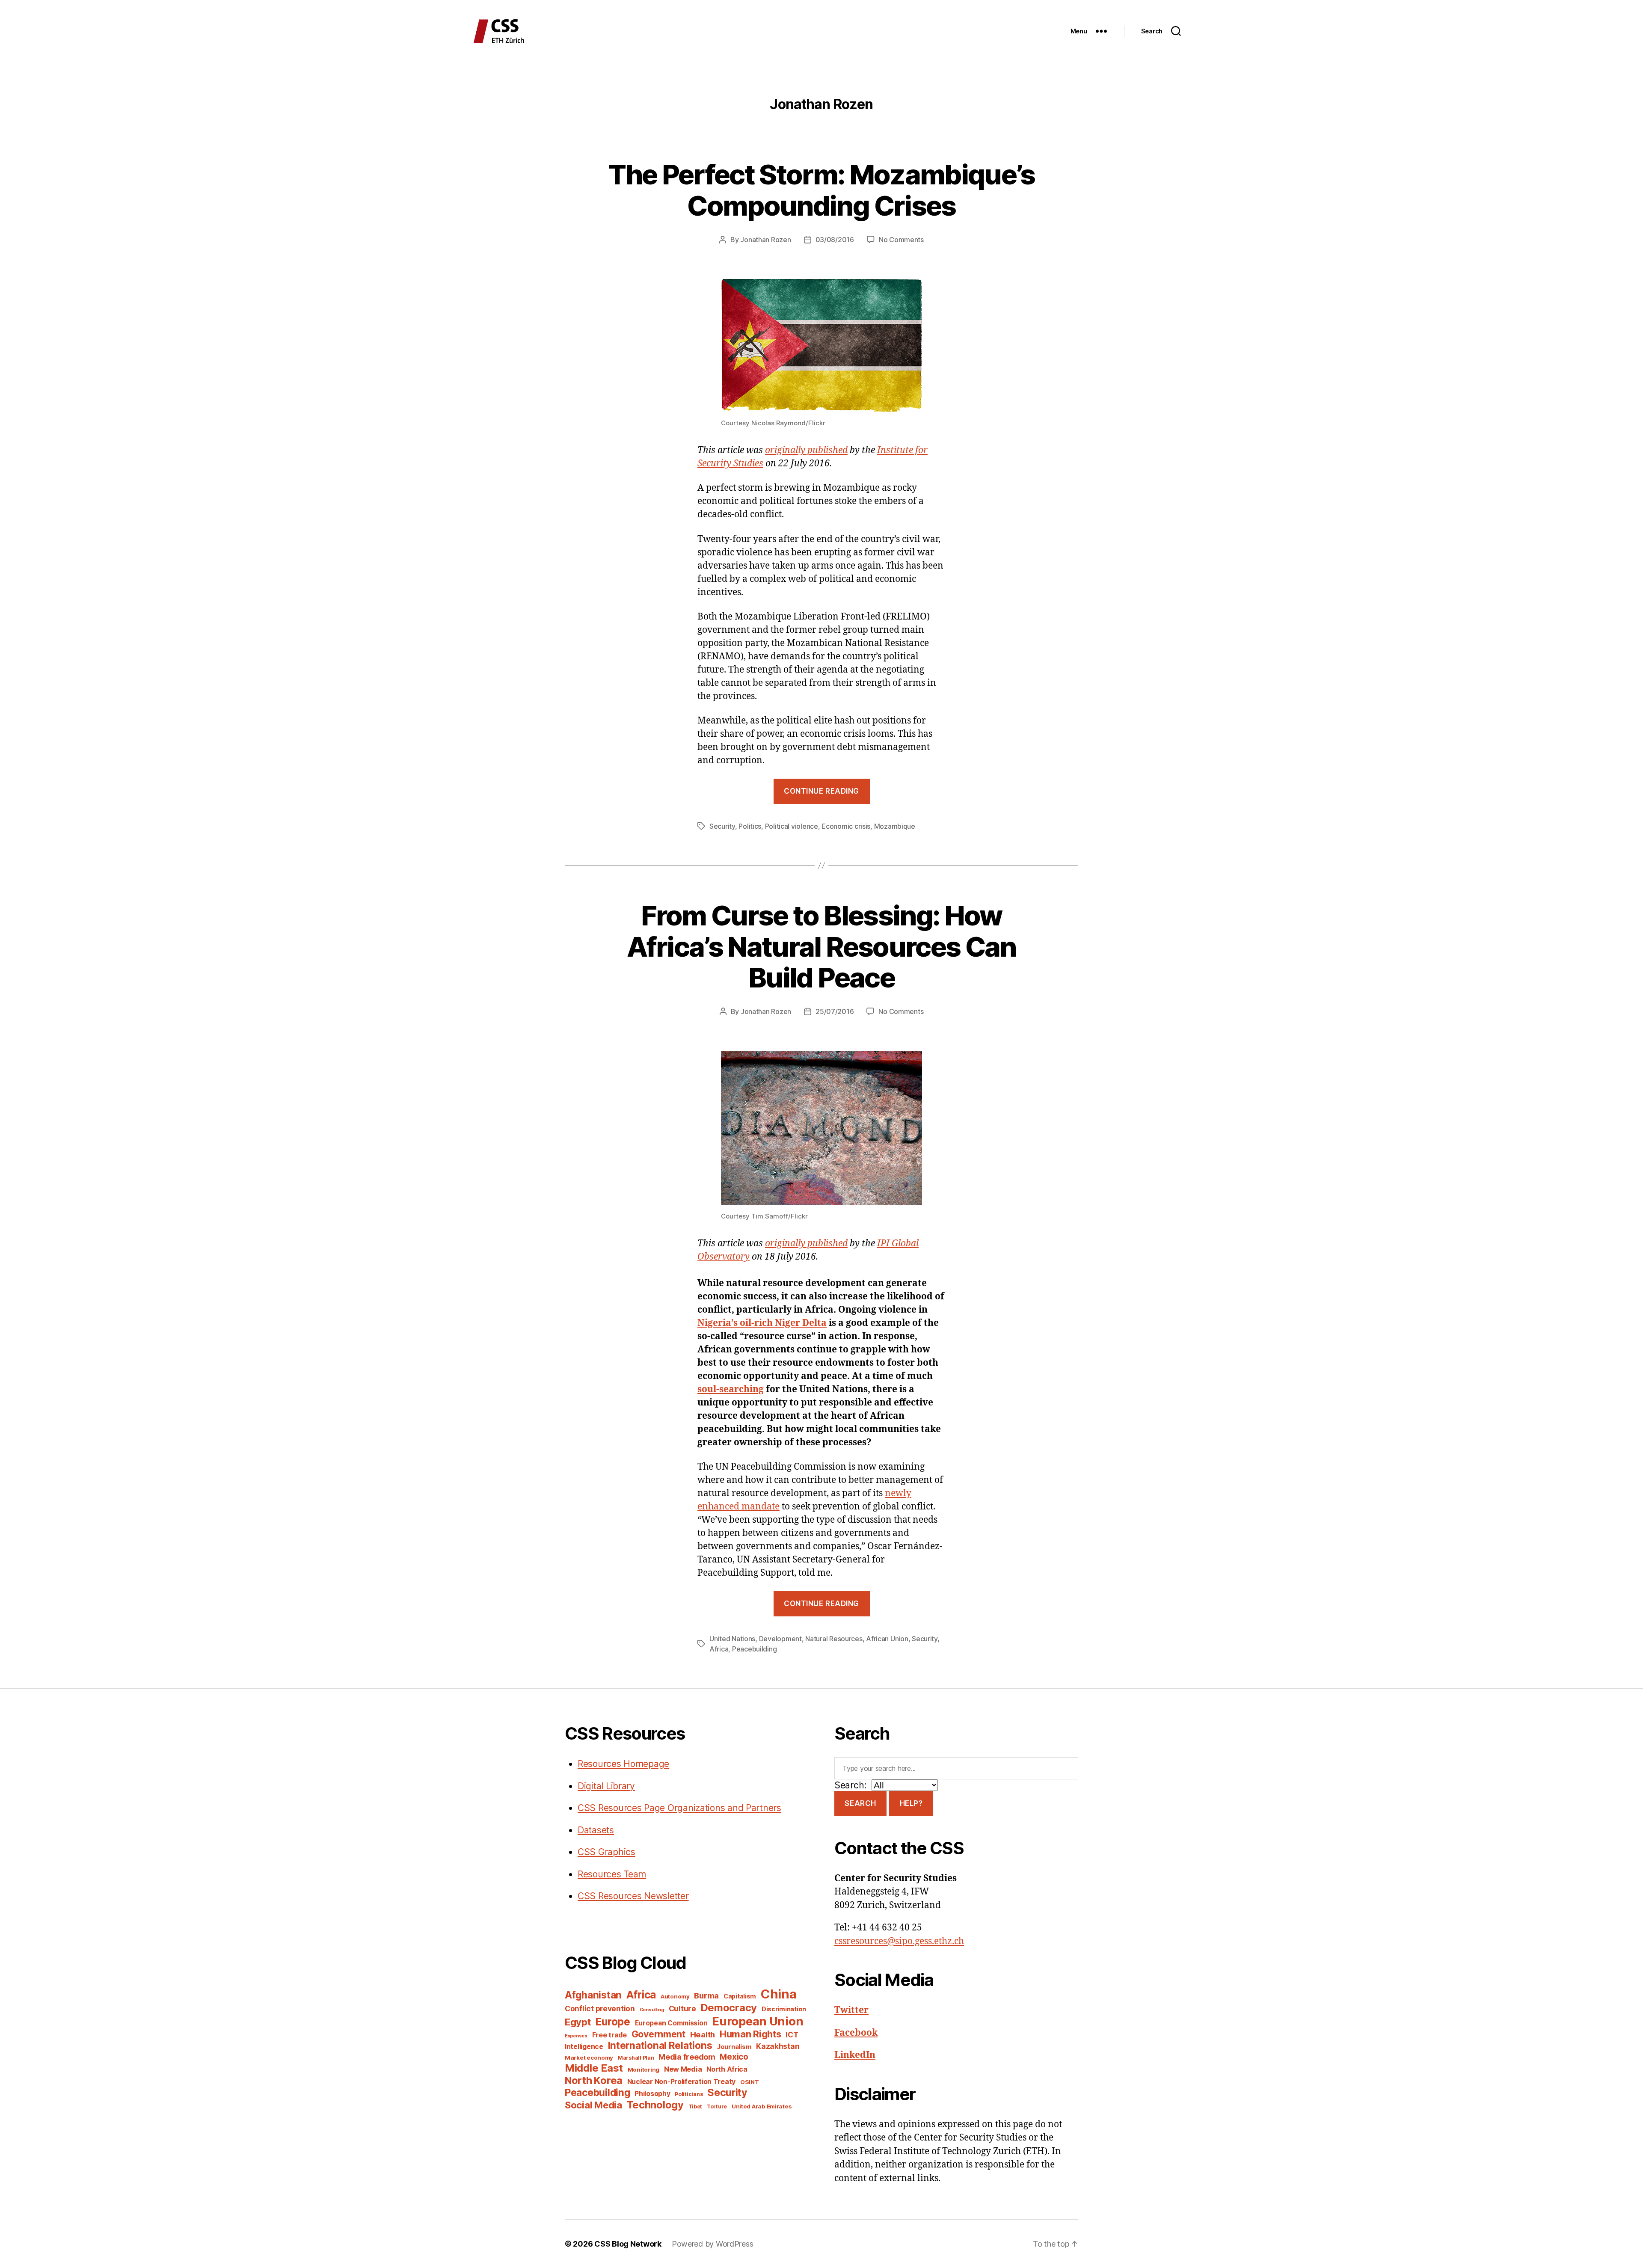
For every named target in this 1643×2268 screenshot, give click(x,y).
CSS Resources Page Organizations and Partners (679, 1808)
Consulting (652, 2010)
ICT (792, 2035)
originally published (806, 450)
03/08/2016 (835, 240)
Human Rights (750, 2034)
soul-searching (731, 1389)
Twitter (851, 2010)
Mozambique (895, 826)
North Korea (594, 2080)
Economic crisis (846, 826)
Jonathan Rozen (765, 240)
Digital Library (606, 1786)
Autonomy (675, 1996)
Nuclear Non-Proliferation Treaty (681, 2082)
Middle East (594, 2068)
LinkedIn (855, 2055)
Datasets (596, 1830)
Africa (719, 1649)
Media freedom (687, 2057)
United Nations (732, 1639)
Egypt (578, 2022)
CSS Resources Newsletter (633, 1896)
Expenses (576, 2036)
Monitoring (644, 2069)
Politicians (689, 2094)
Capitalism (740, 1996)
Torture (717, 2106)
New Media (683, 2069)
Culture (682, 2009)
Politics (750, 826)
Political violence (792, 826)
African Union (887, 1639)
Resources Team (612, 1874)
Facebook (856, 2033)
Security (722, 826)
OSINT (750, 2082)
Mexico (734, 2057)
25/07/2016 (835, 1011)
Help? (911, 1803)
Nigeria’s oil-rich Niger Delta (762, 1323)
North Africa (727, 2069)
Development (780, 1639)
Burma (706, 1995)
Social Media (593, 2105)
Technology (655, 2105)
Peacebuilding (755, 1649)
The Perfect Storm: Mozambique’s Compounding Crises (821, 190)
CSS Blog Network (628, 2244)
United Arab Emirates (762, 2106)
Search (860, 1803)
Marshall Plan (636, 2058)
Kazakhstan (778, 2046)
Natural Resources (834, 1639)
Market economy (589, 2058)
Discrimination (784, 2009)
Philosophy (652, 2094)
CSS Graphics (606, 1852)
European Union (758, 2021)
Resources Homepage (623, 1764)
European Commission (671, 2023)
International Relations (660, 2045)
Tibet (695, 2106)
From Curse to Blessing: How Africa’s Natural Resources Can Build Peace (821, 947)
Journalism (734, 2047)
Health (703, 2034)
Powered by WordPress (713, 2244)
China (779, 1994)
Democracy (729, 2008)
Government (658, 2034)
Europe (612, 2022)
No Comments (901, 240)
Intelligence (584, 2047)
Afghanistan (593, 1995)
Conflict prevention (600, 2009)
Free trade (609, 2035)
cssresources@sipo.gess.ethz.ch (899, 1941)
